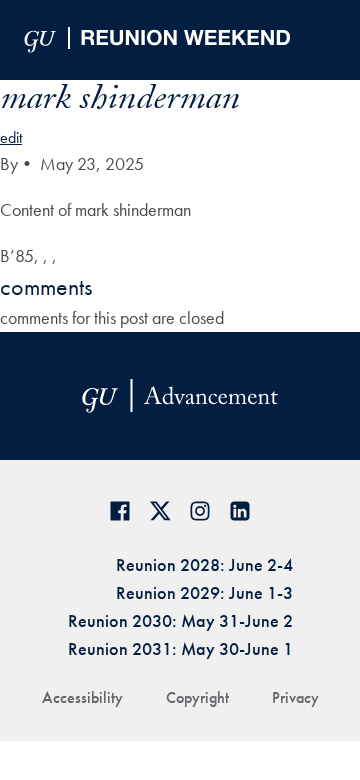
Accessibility (82, 697)
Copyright (197, 697)
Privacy (295, 697)
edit (11, 137)
